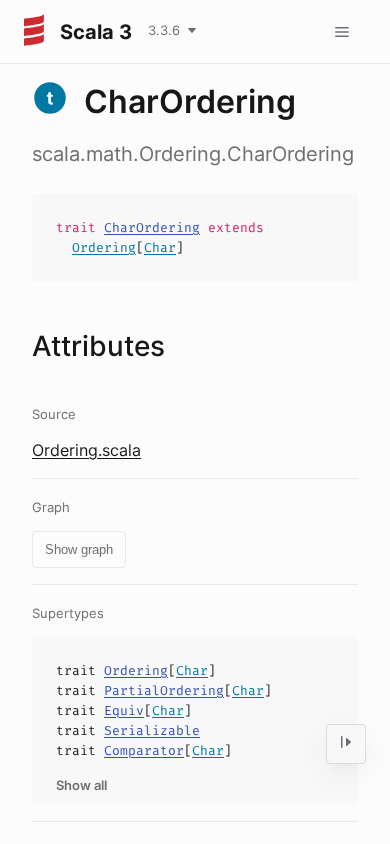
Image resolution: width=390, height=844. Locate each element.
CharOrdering (152, 227)
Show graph (79, 549)
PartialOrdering (164, 690)
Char (160, 247)
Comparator (144, 750)
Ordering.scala (86, 450)
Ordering (104, 247)
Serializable (152, 730)
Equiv (124, 710)
